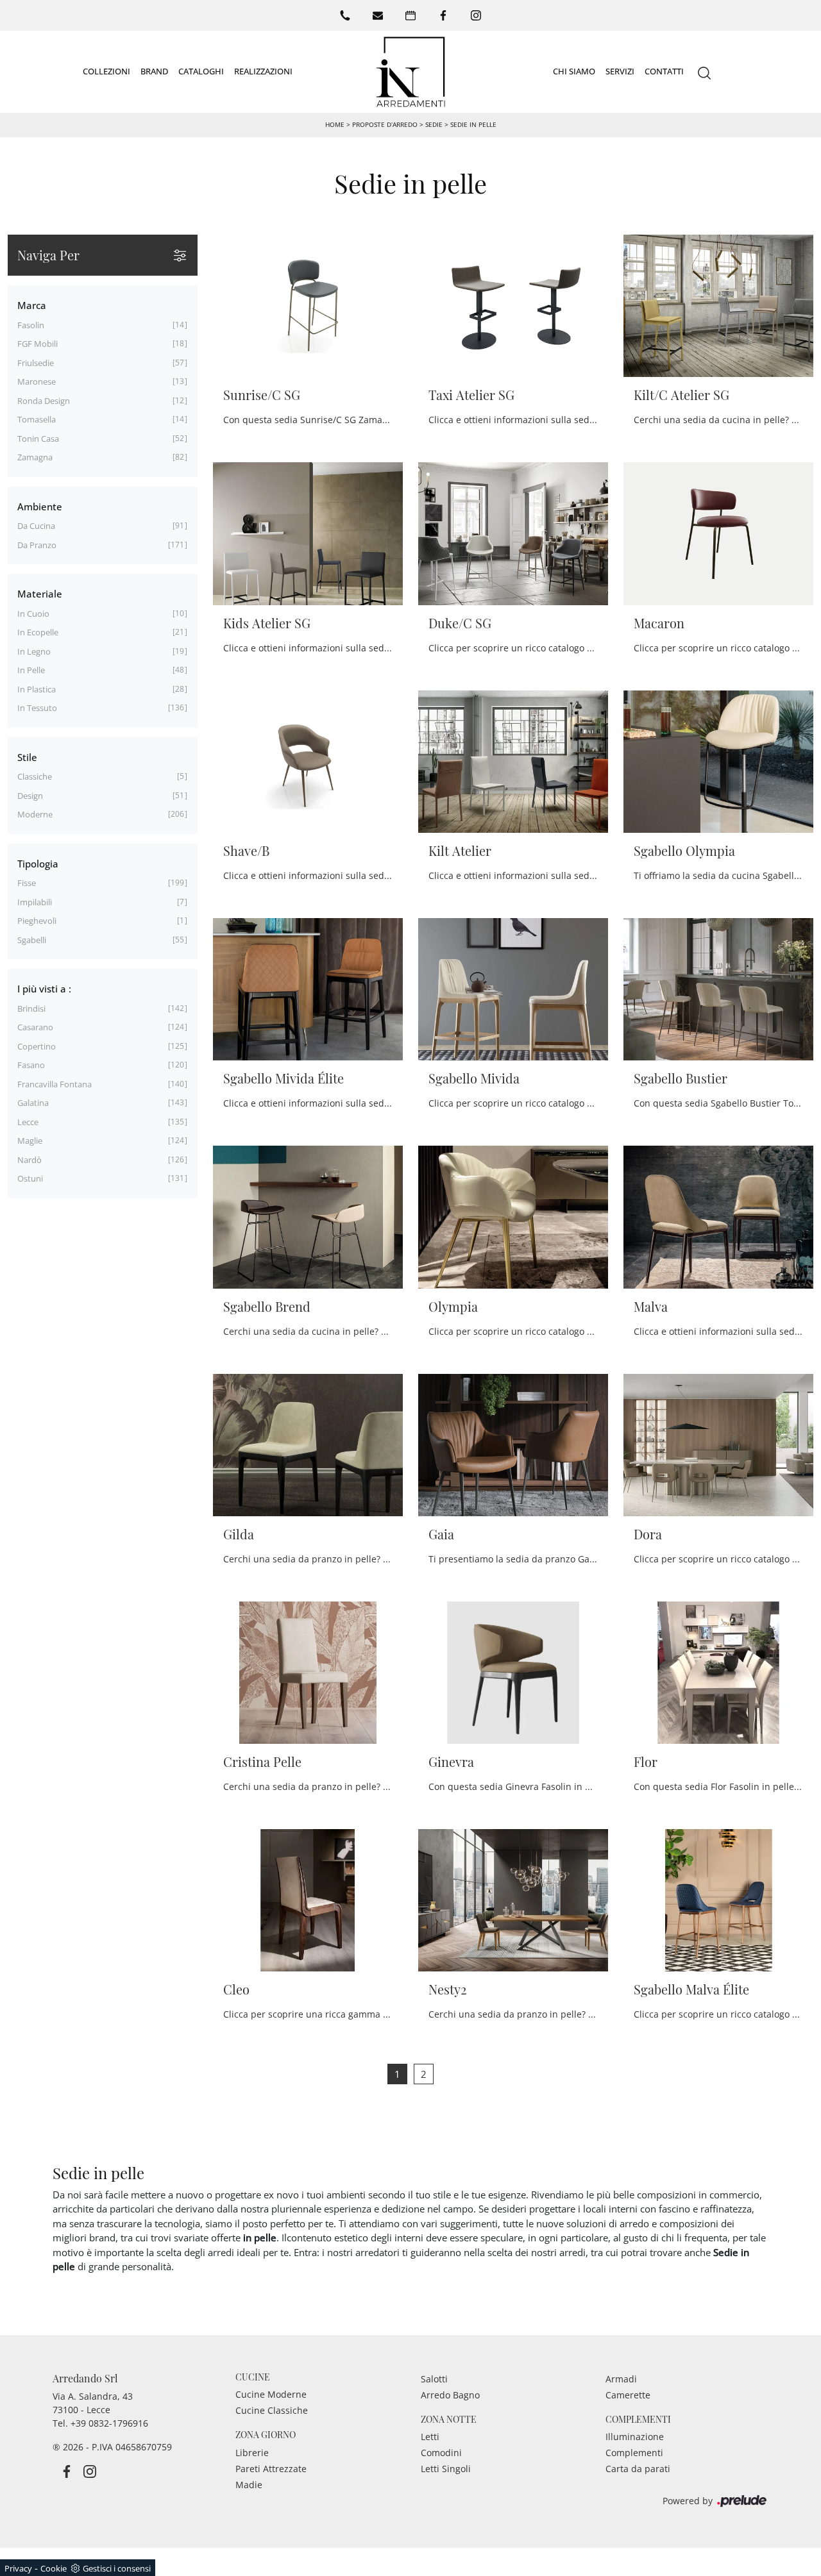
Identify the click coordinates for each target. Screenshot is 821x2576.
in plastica (37, 689)
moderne (35, 814)
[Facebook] (443, 15)
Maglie (30, 1141)
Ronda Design (44, 401)
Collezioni (106, 71)
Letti (430, 2437)
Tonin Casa (38, 439)
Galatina (33, 1103)
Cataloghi (201, 71)
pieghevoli (37, 921)
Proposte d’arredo (385, 124)
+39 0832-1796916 (109, 2423)
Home (335, 124)
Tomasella (37, 419)
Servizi (620, 71)
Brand (154, 71)
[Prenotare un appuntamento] (410, 15)
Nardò (30, 1160)
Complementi (634, 2453)
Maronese (37, 381)
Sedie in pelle (473, 124)
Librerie (252, 2453)
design (30, 796)
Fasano (31, 1065)
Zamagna (35, 457)
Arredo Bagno (450, 2395)
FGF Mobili (38, 344)
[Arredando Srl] (410, 72)
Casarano (35, 1027)
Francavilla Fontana (55, 1084)
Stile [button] (27, 757)
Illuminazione (635, 2437)
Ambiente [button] (40, 506)
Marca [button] (32, 305)
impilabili (35, 902)
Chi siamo (574, 71)
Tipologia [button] (38, 864)
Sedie (434, 124)
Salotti (434, 2379)
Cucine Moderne (271, 2394)
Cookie (54, 2568)
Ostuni (30, 1178)
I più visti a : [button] (44, 989)
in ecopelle (38, 632)
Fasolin (31, 325)
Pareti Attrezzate (271, 2469)
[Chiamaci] (345, 15)
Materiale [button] (40, 594)
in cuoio (33, 614)
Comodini (441, 2453)
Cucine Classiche (272, 2410)
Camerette (628, 2395)
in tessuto (37, 708)
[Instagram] (476, 15)
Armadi (621, 2379)
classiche (35, 776)
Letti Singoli (446, 2469)
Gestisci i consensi (117, 2568)
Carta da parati (638, 2469)
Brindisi (31, 1008)
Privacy (18, 2568)
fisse (27, 883)
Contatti (664, 71)
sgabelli (32, 940)
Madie (249, 2485)
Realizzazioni (263, 71)
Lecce (28, 1122)
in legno (34, 651)
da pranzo (37, 545)
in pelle (31, 670)
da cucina (36, 526)
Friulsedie (36, 363)
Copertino (37, 1046)
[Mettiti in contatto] (378, 15)
